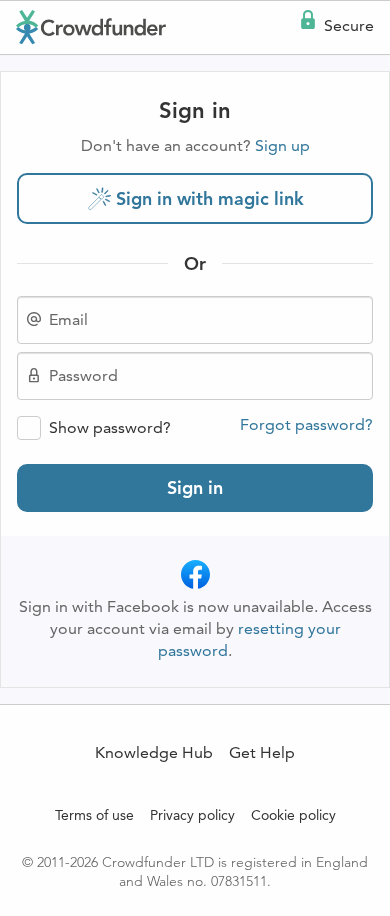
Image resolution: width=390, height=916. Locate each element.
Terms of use (94, 815)
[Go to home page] (91, 27)
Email (68, 320)
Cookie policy (293, 815)
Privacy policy (192, 815)
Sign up (282, 145)
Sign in (195, 487)
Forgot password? (306, 425)
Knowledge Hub (154, 752)
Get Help (262, 752)
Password (83, 376)
